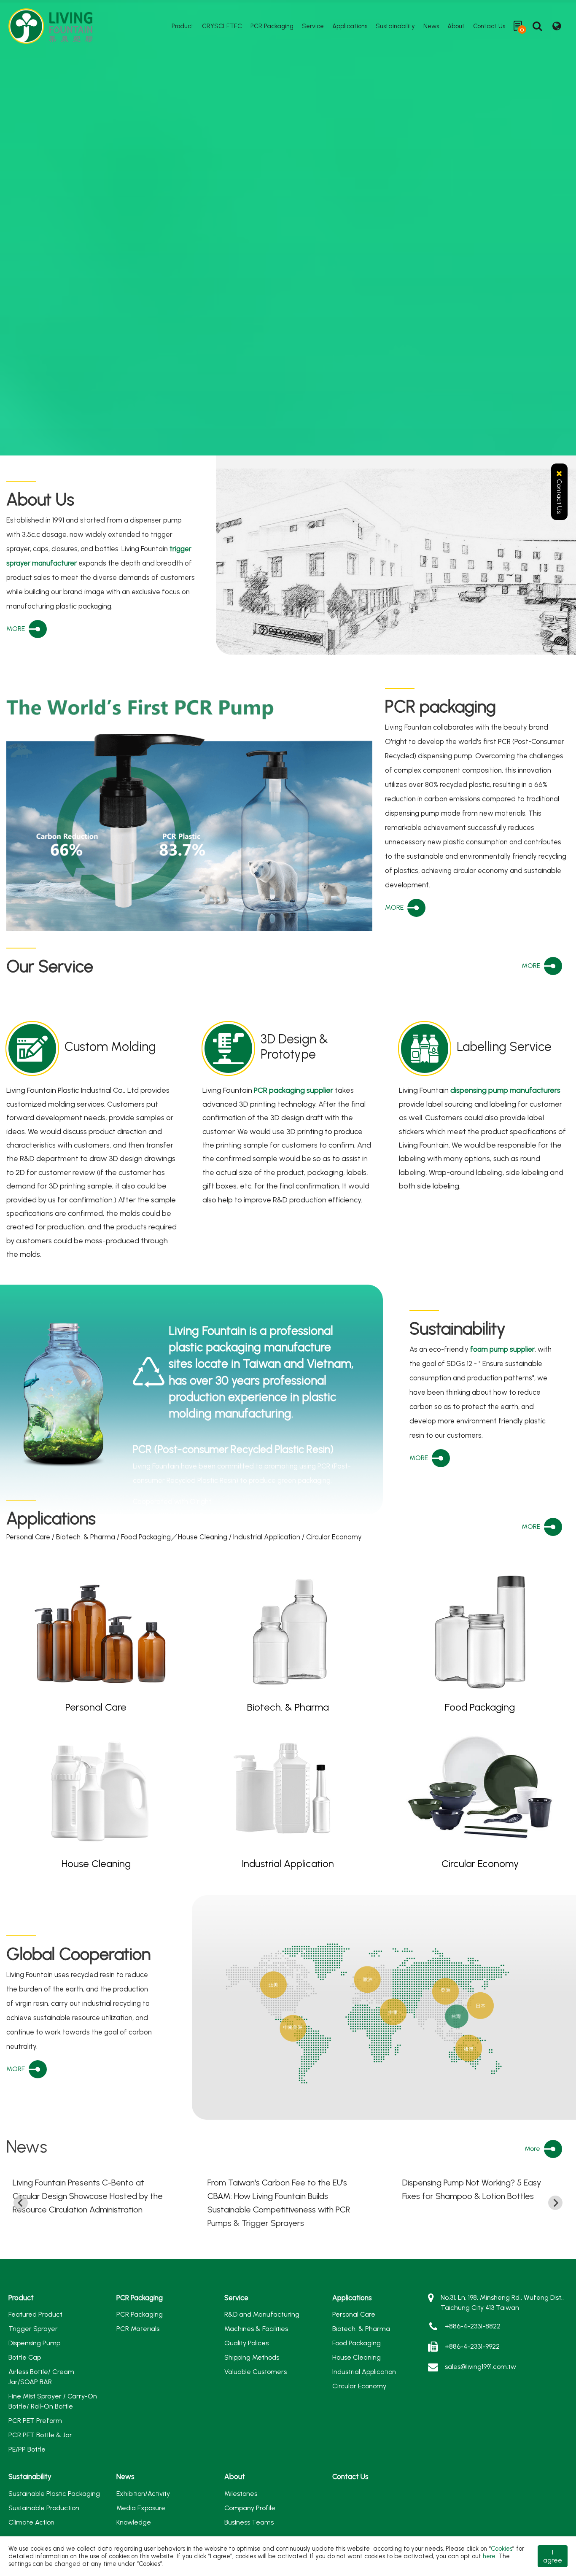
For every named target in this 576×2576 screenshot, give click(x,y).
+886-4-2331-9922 (472, 2346)
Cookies (502, 2549)
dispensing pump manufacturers (505, 1090)
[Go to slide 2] (146, 1548)
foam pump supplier (502, 1349)
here (489, 2556)
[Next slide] (555, 2203)
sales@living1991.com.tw (480, 2367)
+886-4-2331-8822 (473, 2326)
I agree (553, 2556)
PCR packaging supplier (293, 1090)
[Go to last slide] (21, 2203)
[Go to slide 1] (137, 1548)
